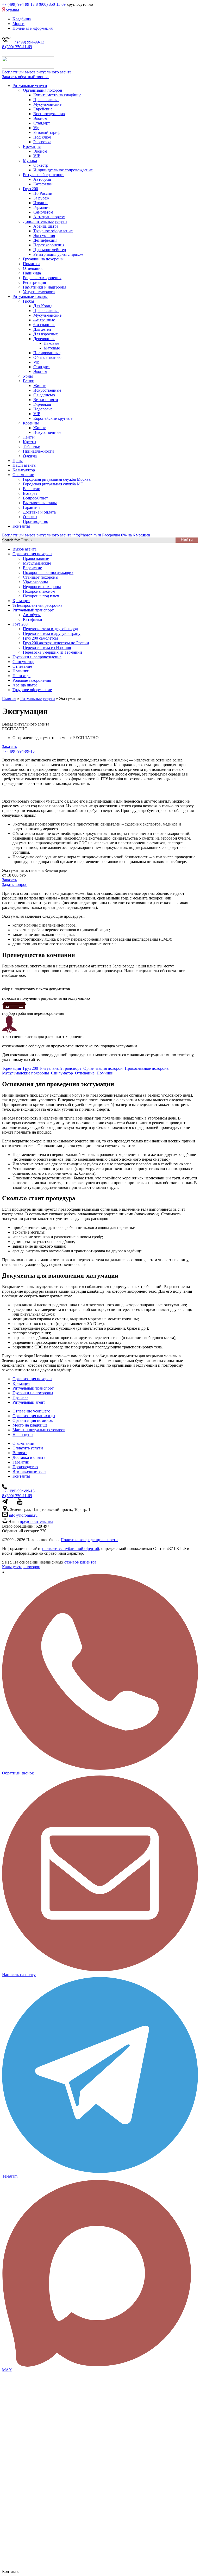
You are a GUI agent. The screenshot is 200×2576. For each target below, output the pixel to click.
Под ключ (42, 137)
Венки (29, 381)
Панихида (32, 273)
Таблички (32, 446)
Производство (36, 521)
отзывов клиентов (80, 1562)
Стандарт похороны (41, 577)
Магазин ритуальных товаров (39, 1430)
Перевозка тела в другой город (50, 629)
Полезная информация (33, 28)
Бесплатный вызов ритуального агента (37, 72)
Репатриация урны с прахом (58, 254)
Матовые (52, 348)
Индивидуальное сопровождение (63, 170)
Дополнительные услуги (45, 221)
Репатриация (34, 282)
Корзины (31, 423)
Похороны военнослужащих (48, 573)
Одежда (30, 456)
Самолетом (43, 212)
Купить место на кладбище (57, 95)
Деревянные (44, 339)
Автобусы (42, 179)
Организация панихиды (34, 1416)
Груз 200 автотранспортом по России (56, 643)
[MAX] (12, 54)
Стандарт (42, 123)
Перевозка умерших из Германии (52, 652)
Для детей (42, 329)
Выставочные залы (40, 503)
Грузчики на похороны (43, 259)
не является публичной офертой (71, 1549)
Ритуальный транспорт (43, 175)
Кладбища (22, 19)
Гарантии (31, 507)
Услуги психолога (39, 292)
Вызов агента (24, 549)
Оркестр (41, 165)
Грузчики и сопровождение (37, 657)
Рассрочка (42, 142)
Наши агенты (24, 465)
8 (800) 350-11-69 (51, 4)
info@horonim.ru (23, 1515)
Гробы (29, 301)
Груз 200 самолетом (40, 638)
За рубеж (41, 198)
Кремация (32, 146)
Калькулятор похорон (21, 1567)
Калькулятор (24, 470)
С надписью (44, 395)
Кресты (30, 442)
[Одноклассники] (26, 1503)
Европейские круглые (53, 418)
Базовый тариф (47, 132)
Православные (46, 100)
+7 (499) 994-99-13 (18, 4)
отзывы (12, 10)
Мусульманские (47, 104)
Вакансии (32, 489)
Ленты (29, 437)
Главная (9, 699)
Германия (42, 207)
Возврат (30, 493)
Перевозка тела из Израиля (47, 648)
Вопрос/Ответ (35, 498)
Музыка (30, 161)
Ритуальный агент (29, 1402)
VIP (37, 156)
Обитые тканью (47, 357)
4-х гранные (44, 320)
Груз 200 (30, 189)
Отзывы (30, 517)
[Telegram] (6, 54)
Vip (36, 128)
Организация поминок (33, 1420)
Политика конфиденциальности (89, 1540)
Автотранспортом (49, 217)
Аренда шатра (46, 226)
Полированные (47, 353)
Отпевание (22, 666)
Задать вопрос (15, 884)
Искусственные (47, 390)
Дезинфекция (45, 240)
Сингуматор (23, 662)
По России (43, 193)
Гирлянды (42, 404)
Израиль (41, 203)
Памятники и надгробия (45, 287)
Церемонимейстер (50, 250)
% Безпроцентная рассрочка (37, 605)
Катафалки (43, 184)
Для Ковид (43, 306)
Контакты (21, 526)
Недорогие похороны (42, 587)
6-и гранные (44, 325)
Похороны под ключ (41, 596)
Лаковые (51, 343)
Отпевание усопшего (31, 1411)
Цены (18, 461)
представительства (36, 1521)
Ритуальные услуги (30, 86)
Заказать (10, 746)
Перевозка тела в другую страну (52, 633)
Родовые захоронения (42, 278)
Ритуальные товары (30, 296)
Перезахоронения (49, 245)
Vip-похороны (35, 582)
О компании (23, 475)
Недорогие (43, 409)
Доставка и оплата (39, 512)
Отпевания (33, 268)
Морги (18, 24)
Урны (28, 376)
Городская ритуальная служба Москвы (57, 479)
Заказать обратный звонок (25, 77)
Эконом (40, 118)
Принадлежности (38, 451)
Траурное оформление (53, 231)
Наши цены (23, 1434)
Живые (40, 386)
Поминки (31, 264)
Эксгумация (44, 236)
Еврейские (43, 109)
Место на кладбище (30, 1425)
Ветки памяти (46, 400)
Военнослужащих (49, 114)
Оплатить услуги (28, 1448)
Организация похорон (43, 90)
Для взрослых (46, 334)
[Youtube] (20, 1503)
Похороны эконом (39, 591)
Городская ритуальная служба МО (53, 484)
